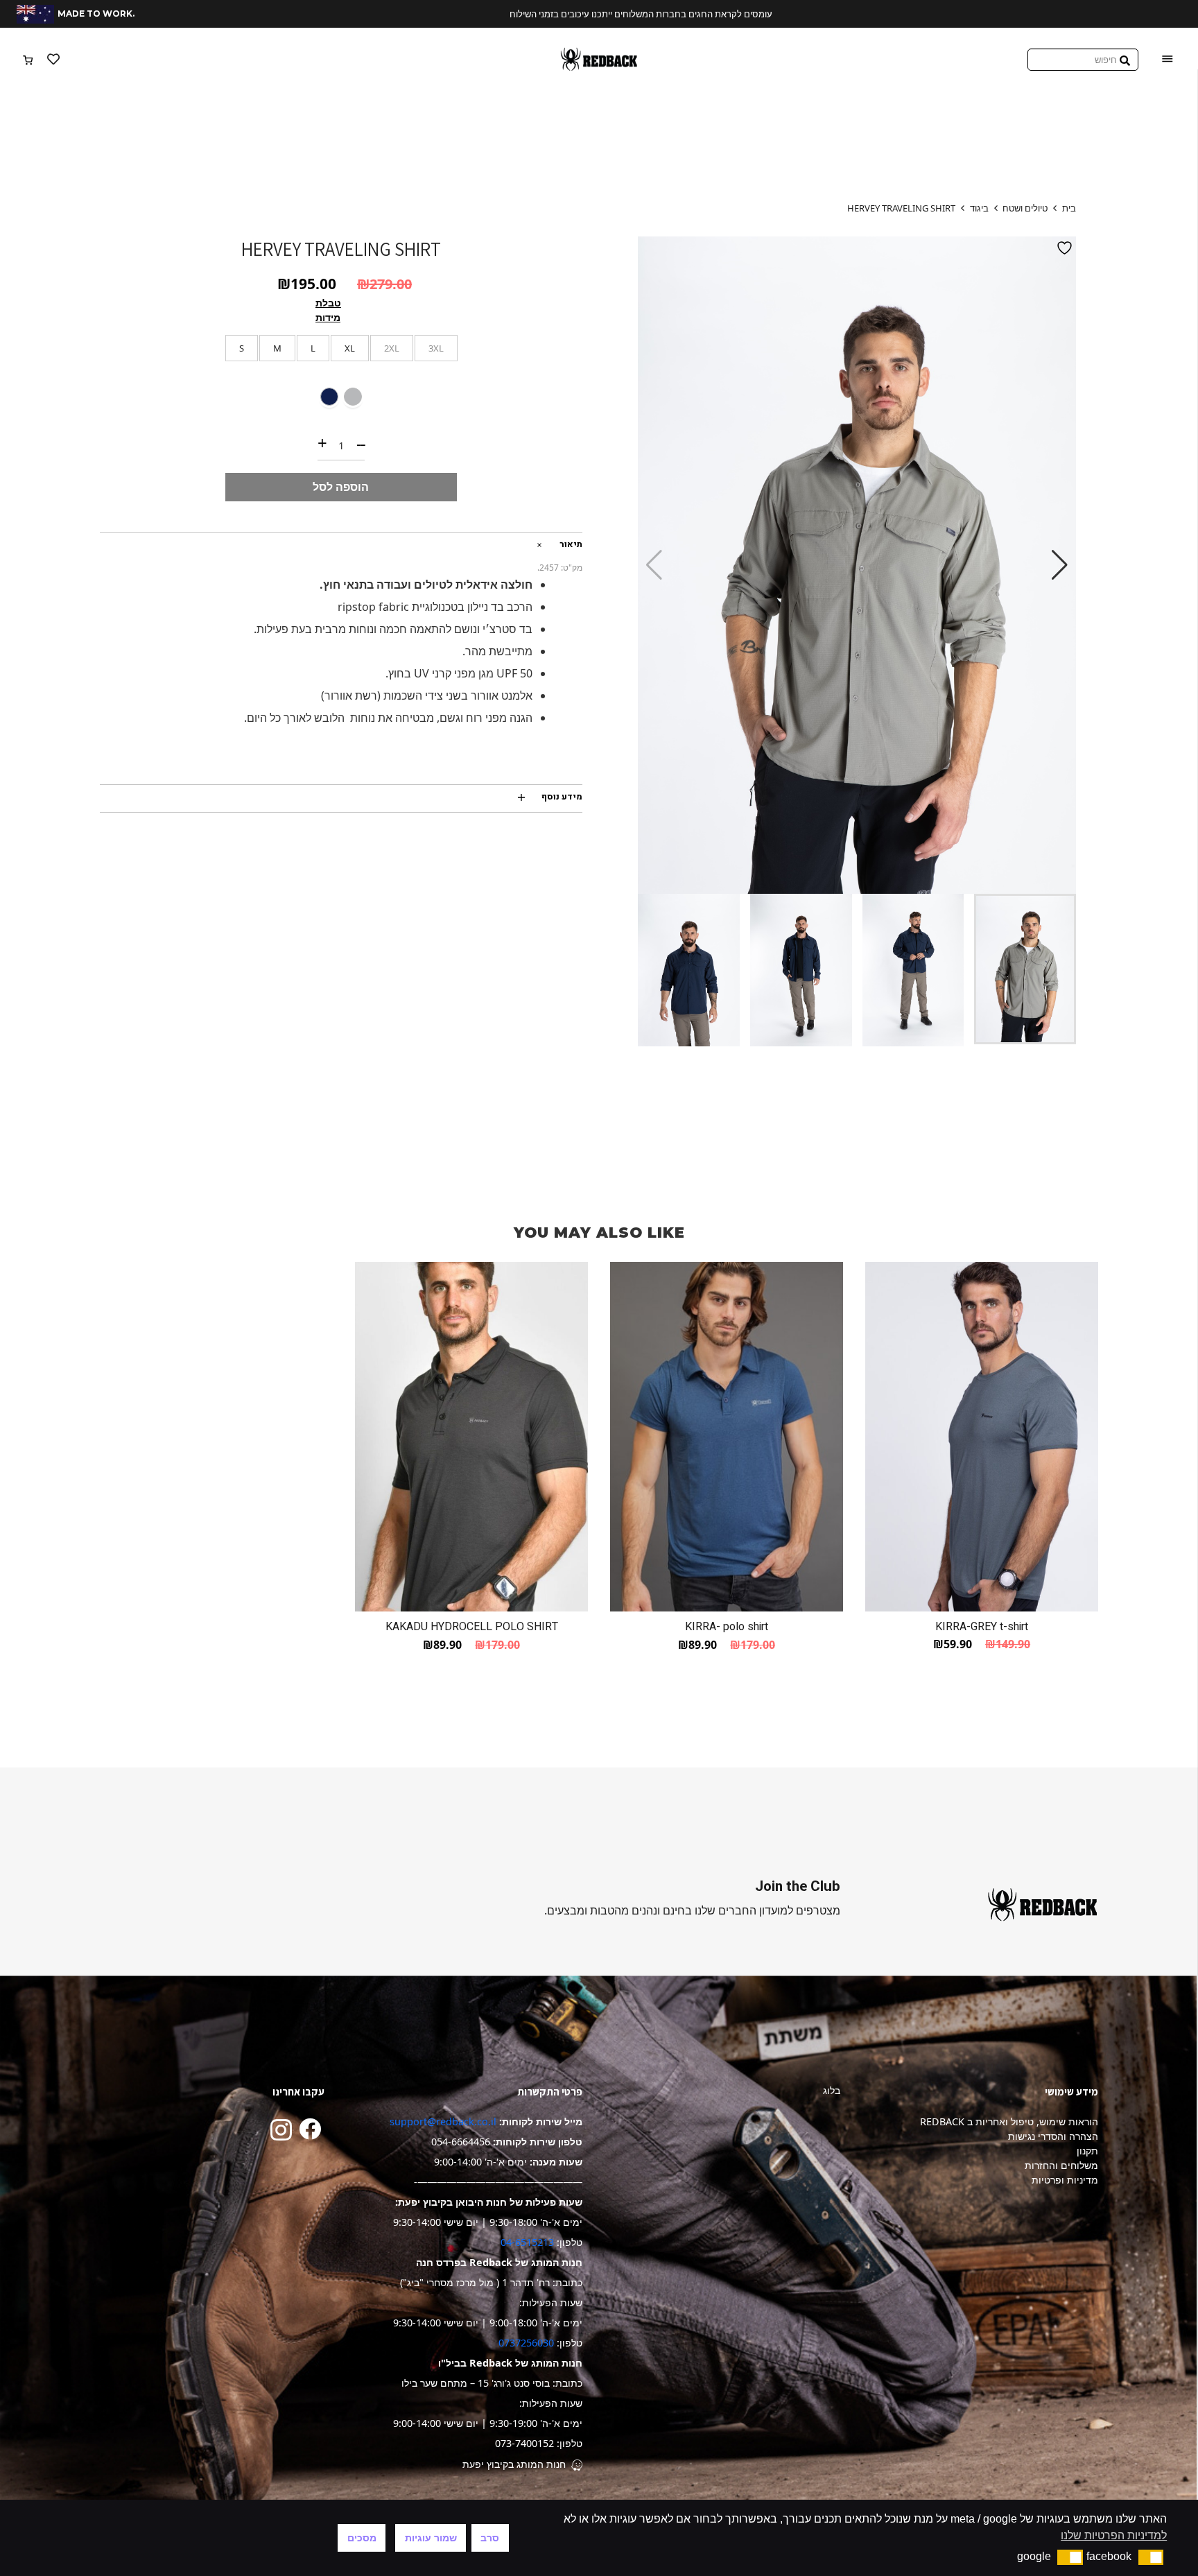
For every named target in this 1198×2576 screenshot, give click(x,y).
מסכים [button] (362, 2538)
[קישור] (599, 59)
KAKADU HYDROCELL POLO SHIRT (472, 1627)
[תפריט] (1167, 60)
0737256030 (526, 2343)
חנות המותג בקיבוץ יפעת (514, 2464)
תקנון (1087, 2151)
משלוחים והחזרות (1061, 2165)
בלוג (832, 2090)
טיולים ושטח (1025, 208)
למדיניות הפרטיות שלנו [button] (1114, 2535)
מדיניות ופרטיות (1065, 2180)
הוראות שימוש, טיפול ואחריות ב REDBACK (1009, 2121)
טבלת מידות (328, 310)
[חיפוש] (1125, 59)
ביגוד (979, 208)
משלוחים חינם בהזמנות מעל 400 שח (599, 14)
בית (1069, 208)
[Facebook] (310, 2129)
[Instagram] (281, 2130)
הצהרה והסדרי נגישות (1053, 2136)
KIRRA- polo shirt (727, 1627)
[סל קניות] (28, 60)
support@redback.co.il (443, 2121)
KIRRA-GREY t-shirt (982, 1627)
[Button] (53, 60)
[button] (1060, 565)
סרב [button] (490, 2538)
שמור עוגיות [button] (431, 2538)
